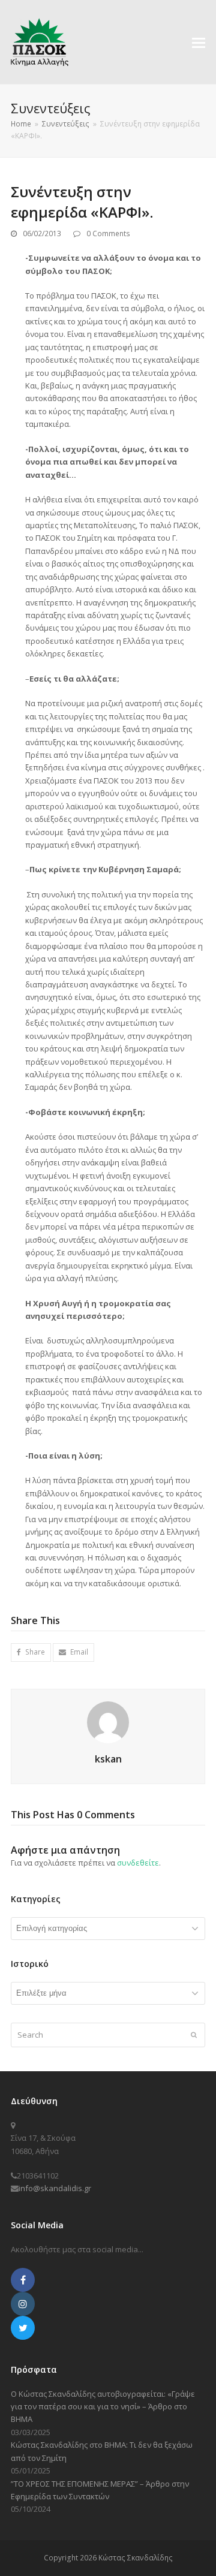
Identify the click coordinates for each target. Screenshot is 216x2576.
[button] (199, 42)
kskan (108, 1759)
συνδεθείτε (138, 1863)
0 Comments (108, 234)
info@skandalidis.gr (55, 2188)
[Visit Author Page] (108, 1721)
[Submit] (194, 2035)
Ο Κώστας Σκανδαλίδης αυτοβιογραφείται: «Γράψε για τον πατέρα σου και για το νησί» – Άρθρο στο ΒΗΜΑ (103, 2407)
